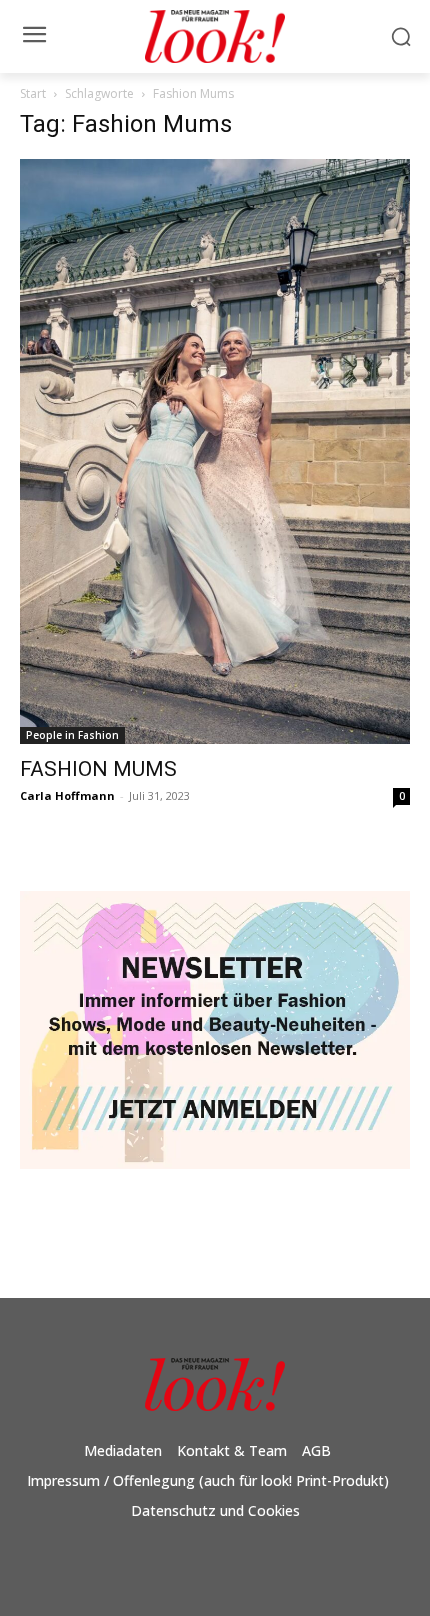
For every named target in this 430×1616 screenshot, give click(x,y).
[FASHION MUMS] (215, 451)
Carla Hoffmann (67, 795)
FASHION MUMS (98, 769)
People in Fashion (72, 735)
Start (33, 93)
